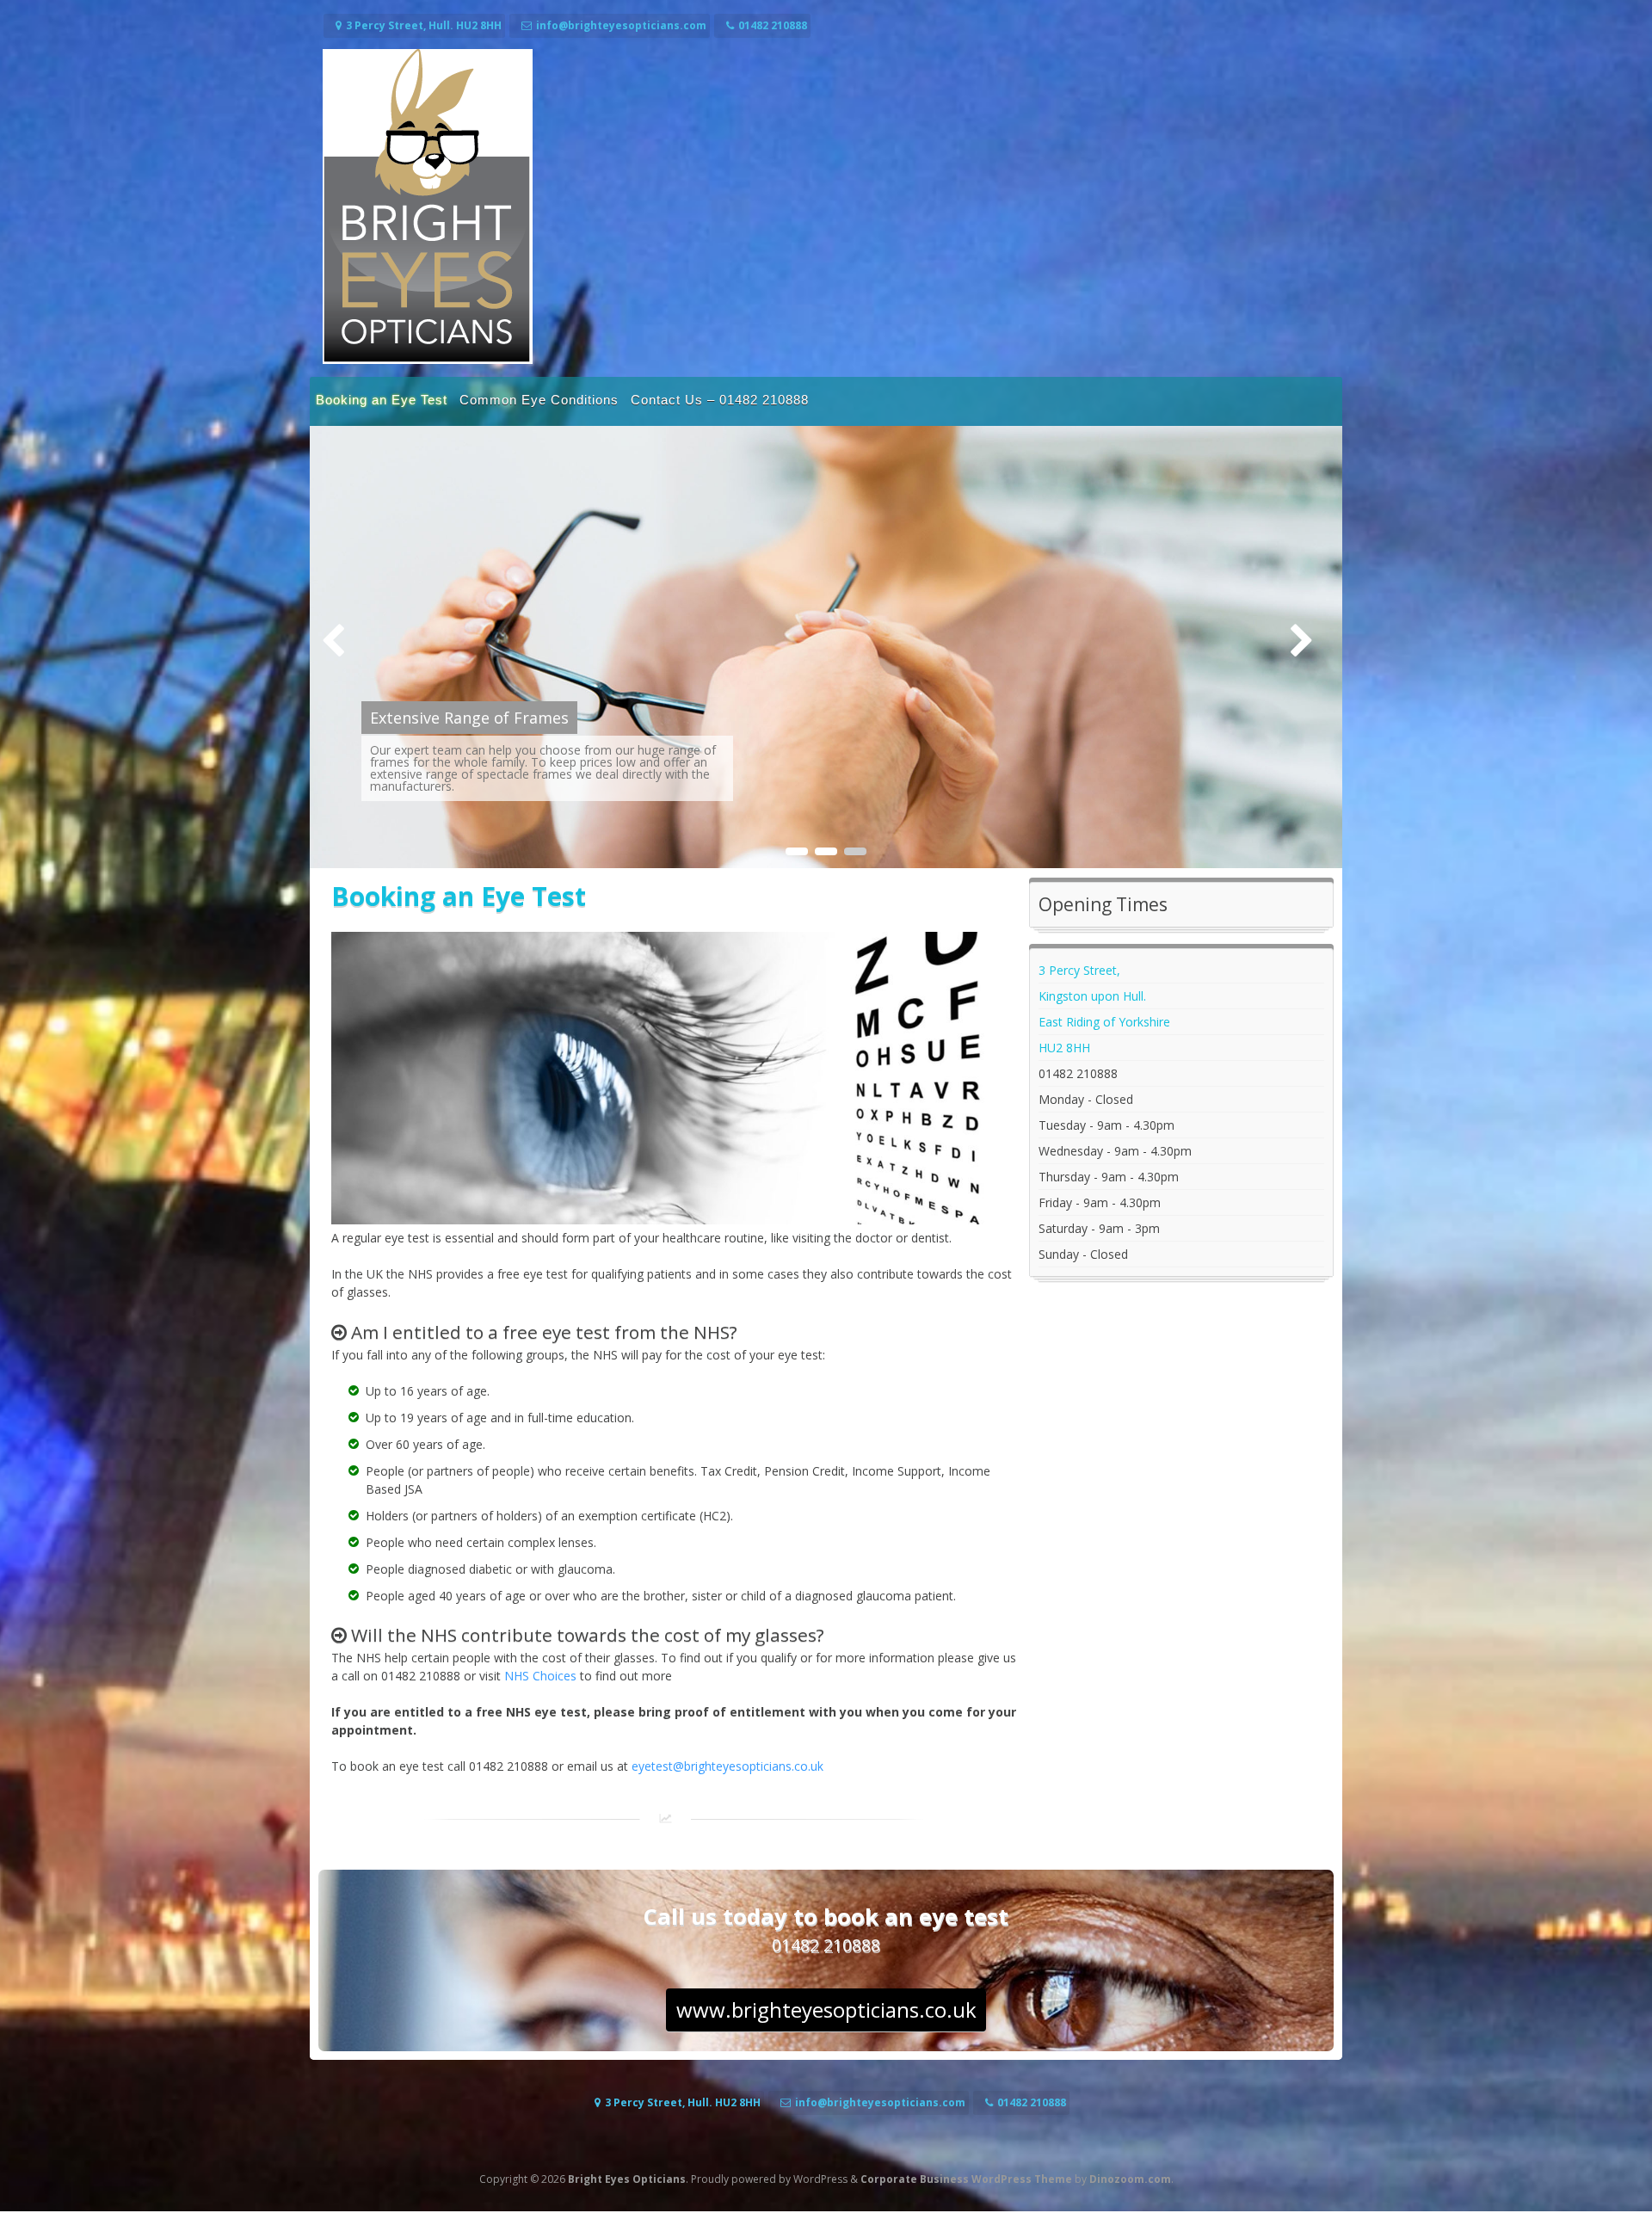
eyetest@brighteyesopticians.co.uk (727, 1766)
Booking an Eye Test (382, 400)
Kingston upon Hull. (1092, 996)
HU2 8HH (1064, 1048)
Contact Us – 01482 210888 (720, 400)
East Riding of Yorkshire (1104, 1022)
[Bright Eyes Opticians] (428, 359)
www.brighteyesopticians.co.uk (826, 2010)
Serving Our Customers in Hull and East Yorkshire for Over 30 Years (620, 706)
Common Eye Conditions (539, 400)
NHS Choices (540, 1676)
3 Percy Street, (1079, 970)
